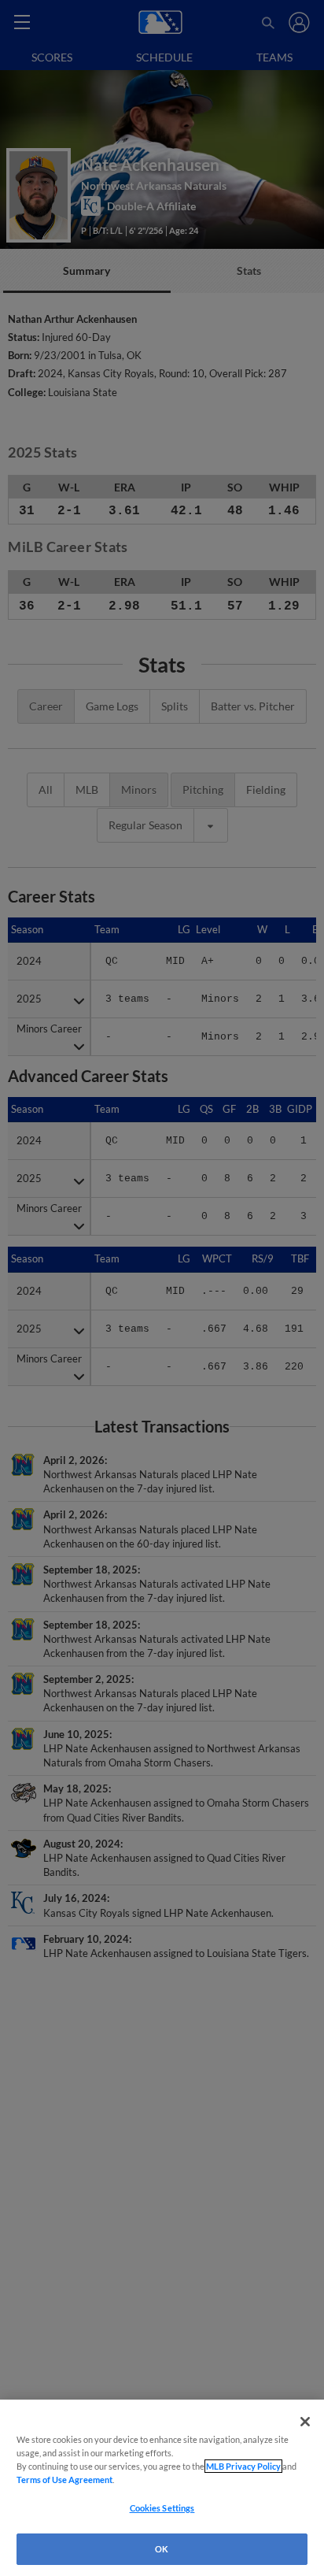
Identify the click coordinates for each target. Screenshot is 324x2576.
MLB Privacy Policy (243, 2466)
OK (162, 2549)
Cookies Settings (162, 2508)
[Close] (305, 2422)
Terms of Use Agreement (64, 2480)
